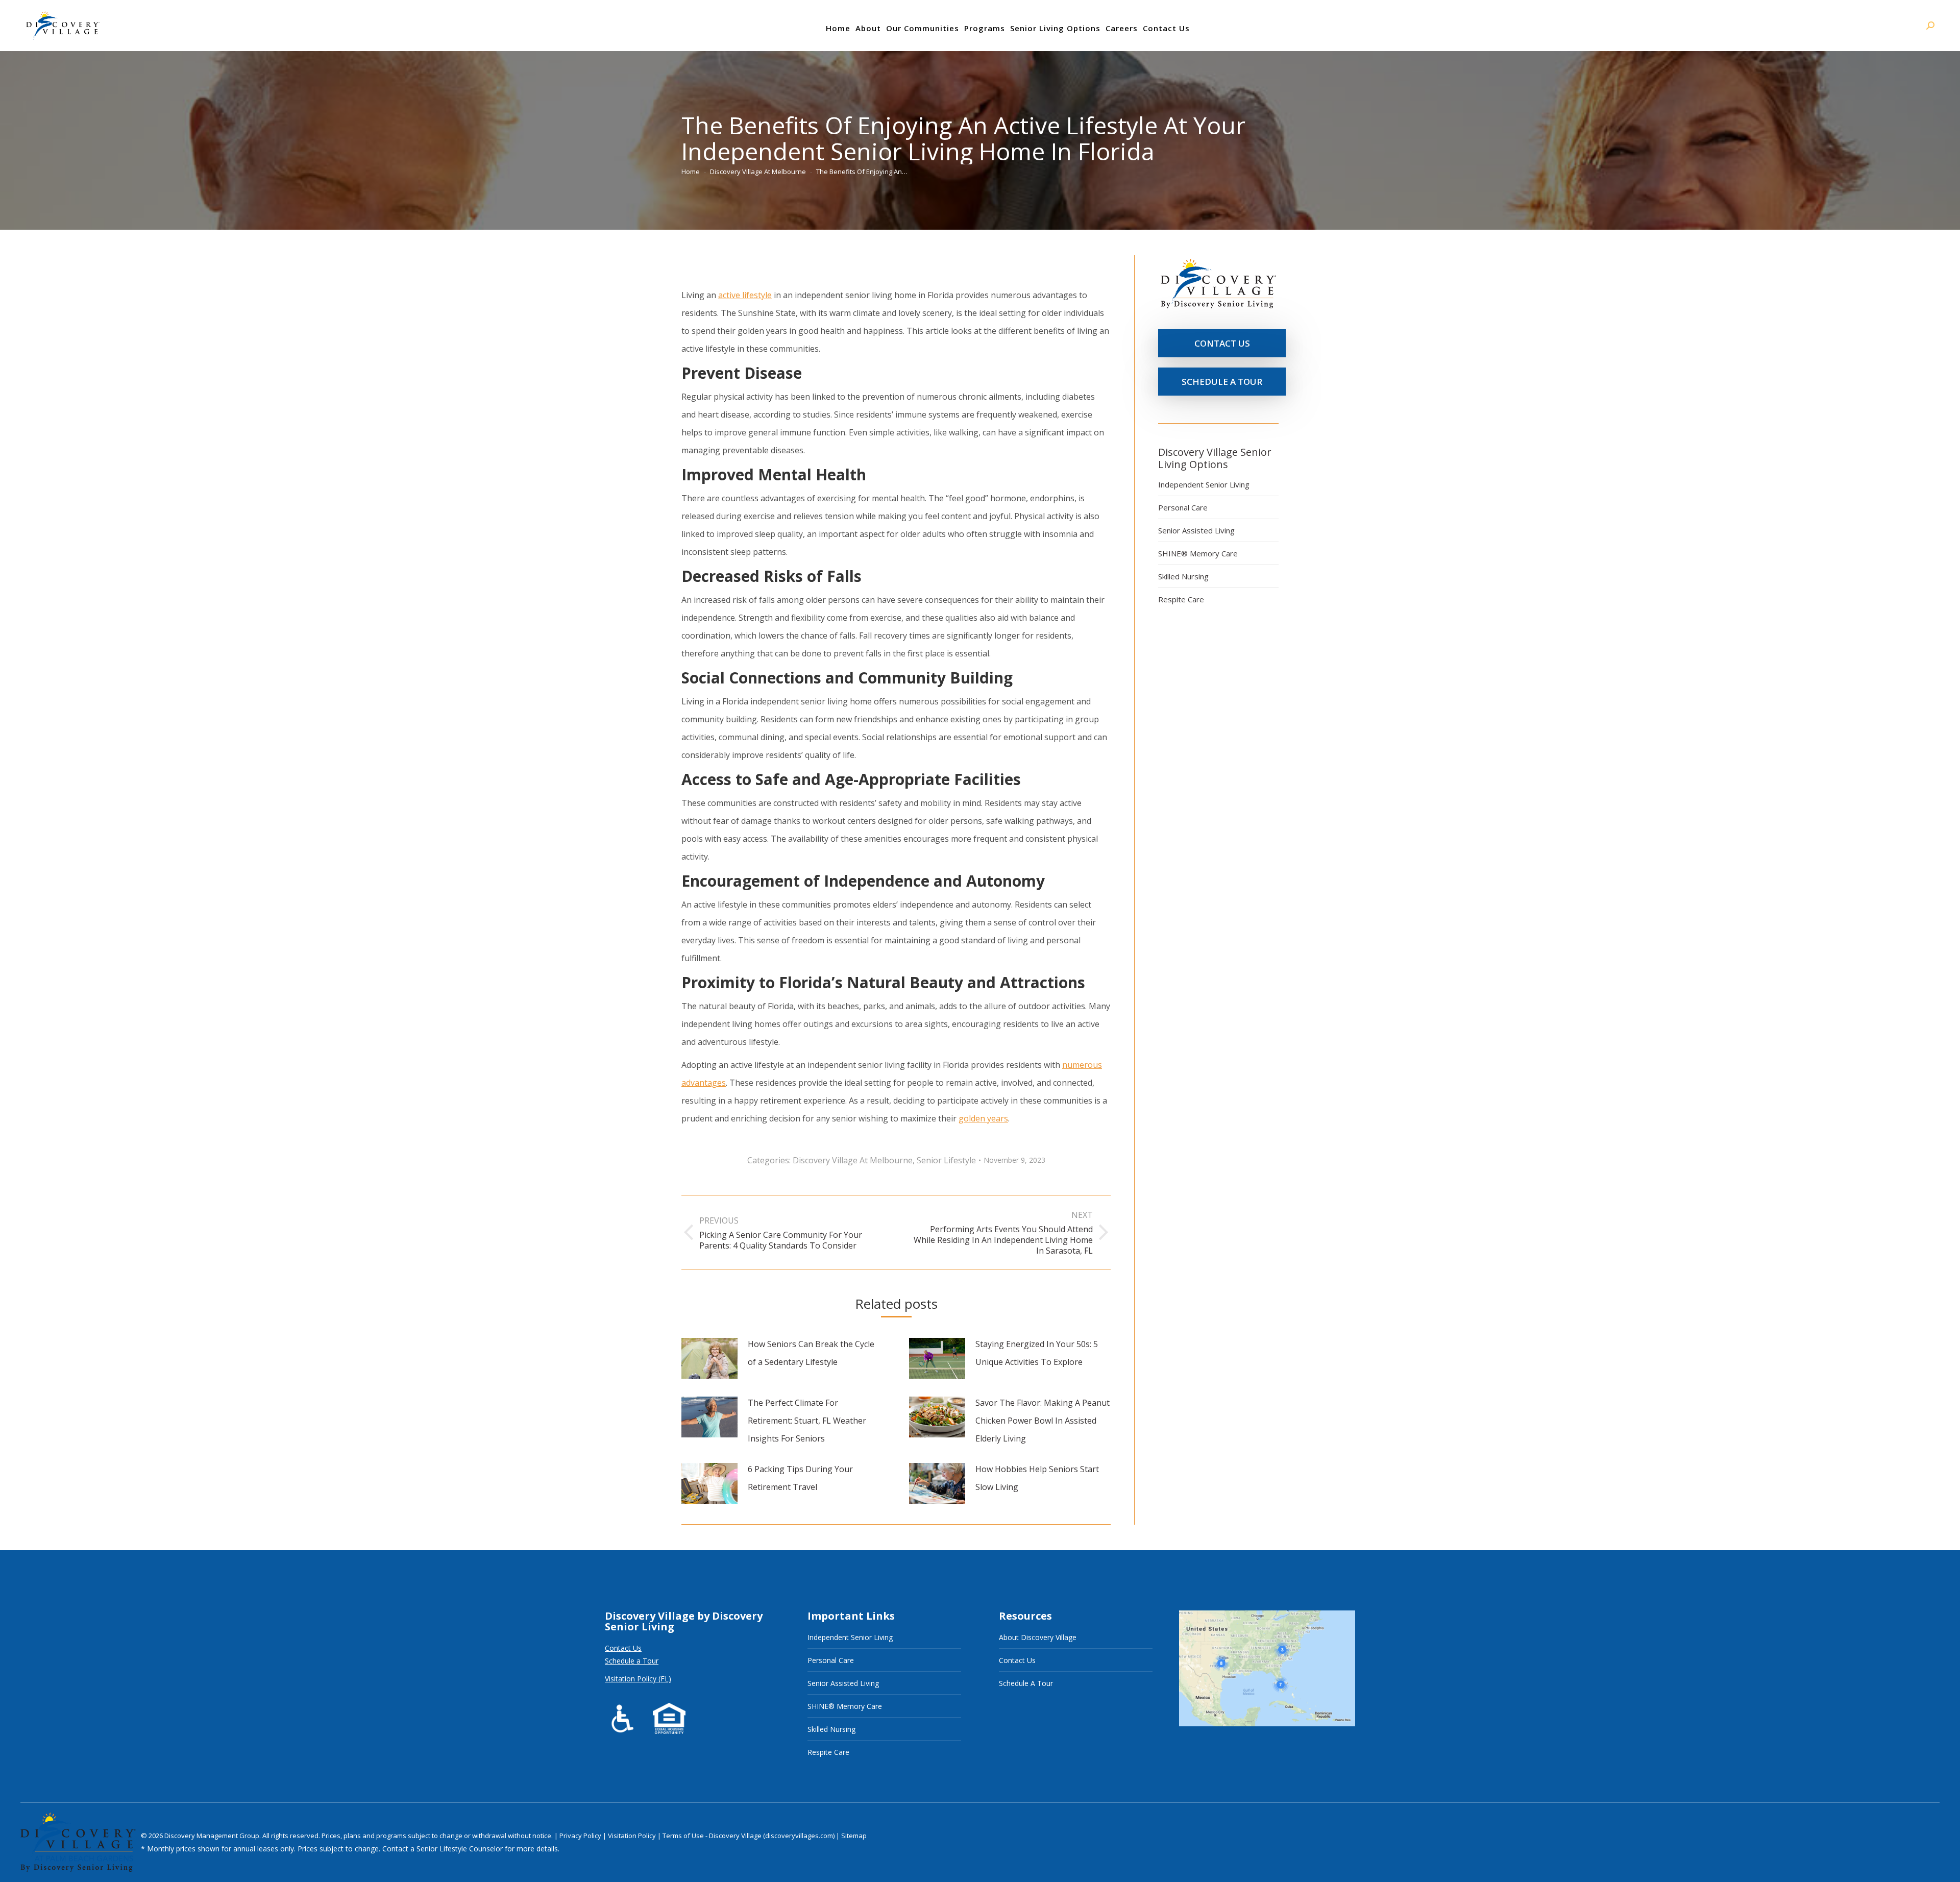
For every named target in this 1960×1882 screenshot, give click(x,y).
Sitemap (854, 1836)
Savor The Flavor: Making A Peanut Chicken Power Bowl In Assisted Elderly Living (1043, 1421)
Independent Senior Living (1204, 484)
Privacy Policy (581, 1836)
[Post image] (709, 1358)
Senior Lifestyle (946, 1160)
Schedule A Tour (1026, 1683)
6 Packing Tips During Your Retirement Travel (800, 1478)
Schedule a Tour (632, 1661)
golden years (983, 1118)
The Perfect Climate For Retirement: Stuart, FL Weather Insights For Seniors (807, 1421)
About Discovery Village (1038, 1637)
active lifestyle (745, 295)
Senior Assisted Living (1196, 530)
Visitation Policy (633, 1836)
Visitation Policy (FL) (638, 1679)
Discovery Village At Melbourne (853, 1160)
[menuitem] (838, 28)
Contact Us (623, 1648)
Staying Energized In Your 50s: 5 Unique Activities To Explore (1037, 1353)
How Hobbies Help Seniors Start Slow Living (1037, 1478)
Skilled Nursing (1183, 576)
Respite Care (1181, 599)
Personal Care (1183, 507)
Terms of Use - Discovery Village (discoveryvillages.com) (749, 1836)
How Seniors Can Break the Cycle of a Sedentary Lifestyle (811, 1353)
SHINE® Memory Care (1198, 553)
